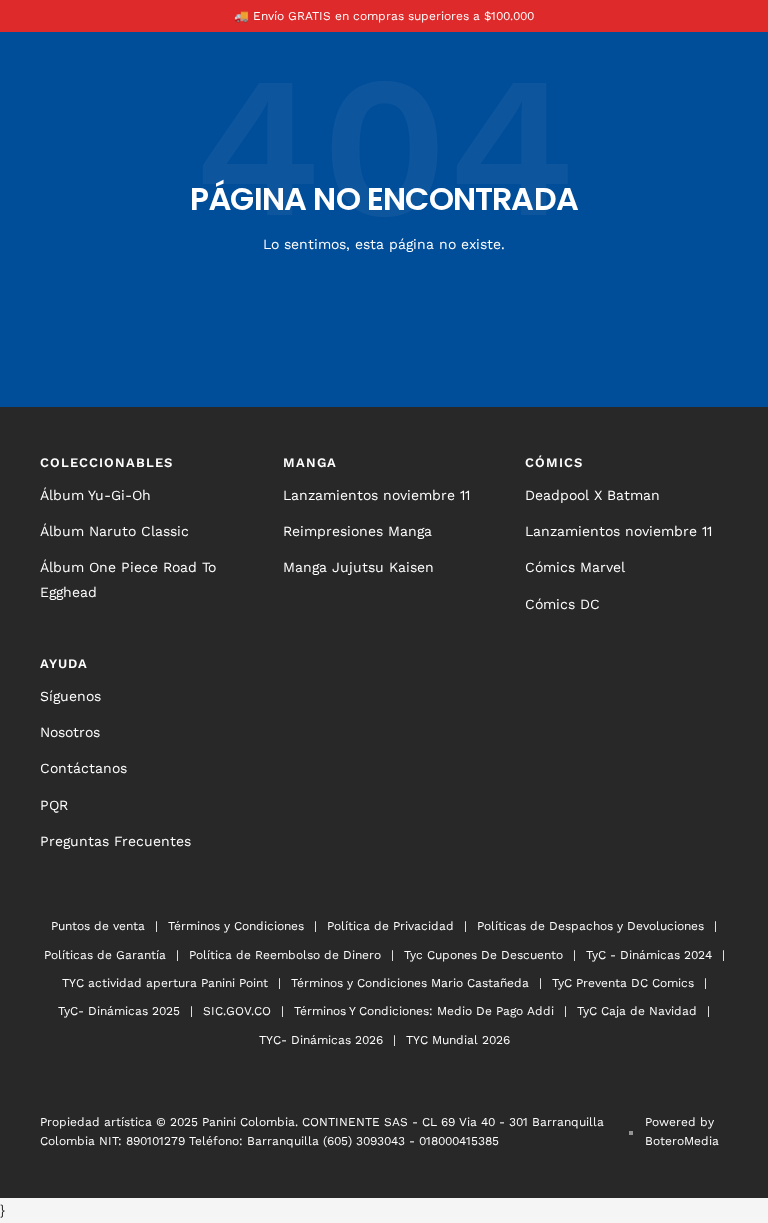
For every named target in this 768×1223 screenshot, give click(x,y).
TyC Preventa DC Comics (623, 983)
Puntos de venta (98, 926)
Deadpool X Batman (592, 495)
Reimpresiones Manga (357, 531)
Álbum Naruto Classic (114, 531)
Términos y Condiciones (236, 926)
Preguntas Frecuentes (115, 841)
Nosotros (70, 732)
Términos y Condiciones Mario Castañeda (410, 983)
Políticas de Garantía (105, 955)
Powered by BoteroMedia (682, 1131)
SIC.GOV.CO (237, 1011)
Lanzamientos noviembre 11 (376, 495)
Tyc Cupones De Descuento (483, 955)
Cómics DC (562, 604)
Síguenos (70, 696)
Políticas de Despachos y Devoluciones (590, 926)
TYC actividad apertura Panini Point (165, 983)
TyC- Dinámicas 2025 (119, 1011)
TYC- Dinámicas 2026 (321, 1040)
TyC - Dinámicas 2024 (649, 955)
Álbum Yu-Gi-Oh (95, 495)
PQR (54, 805)
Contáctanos (83, 768)
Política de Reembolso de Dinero (285, 955)
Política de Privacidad (390, 926)
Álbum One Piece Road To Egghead (128, 579)
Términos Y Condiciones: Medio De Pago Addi (424, 1011)
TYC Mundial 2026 (458, 1040)
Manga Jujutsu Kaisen (358, 567)
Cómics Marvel (575, 567)
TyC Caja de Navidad (637, 1011)
